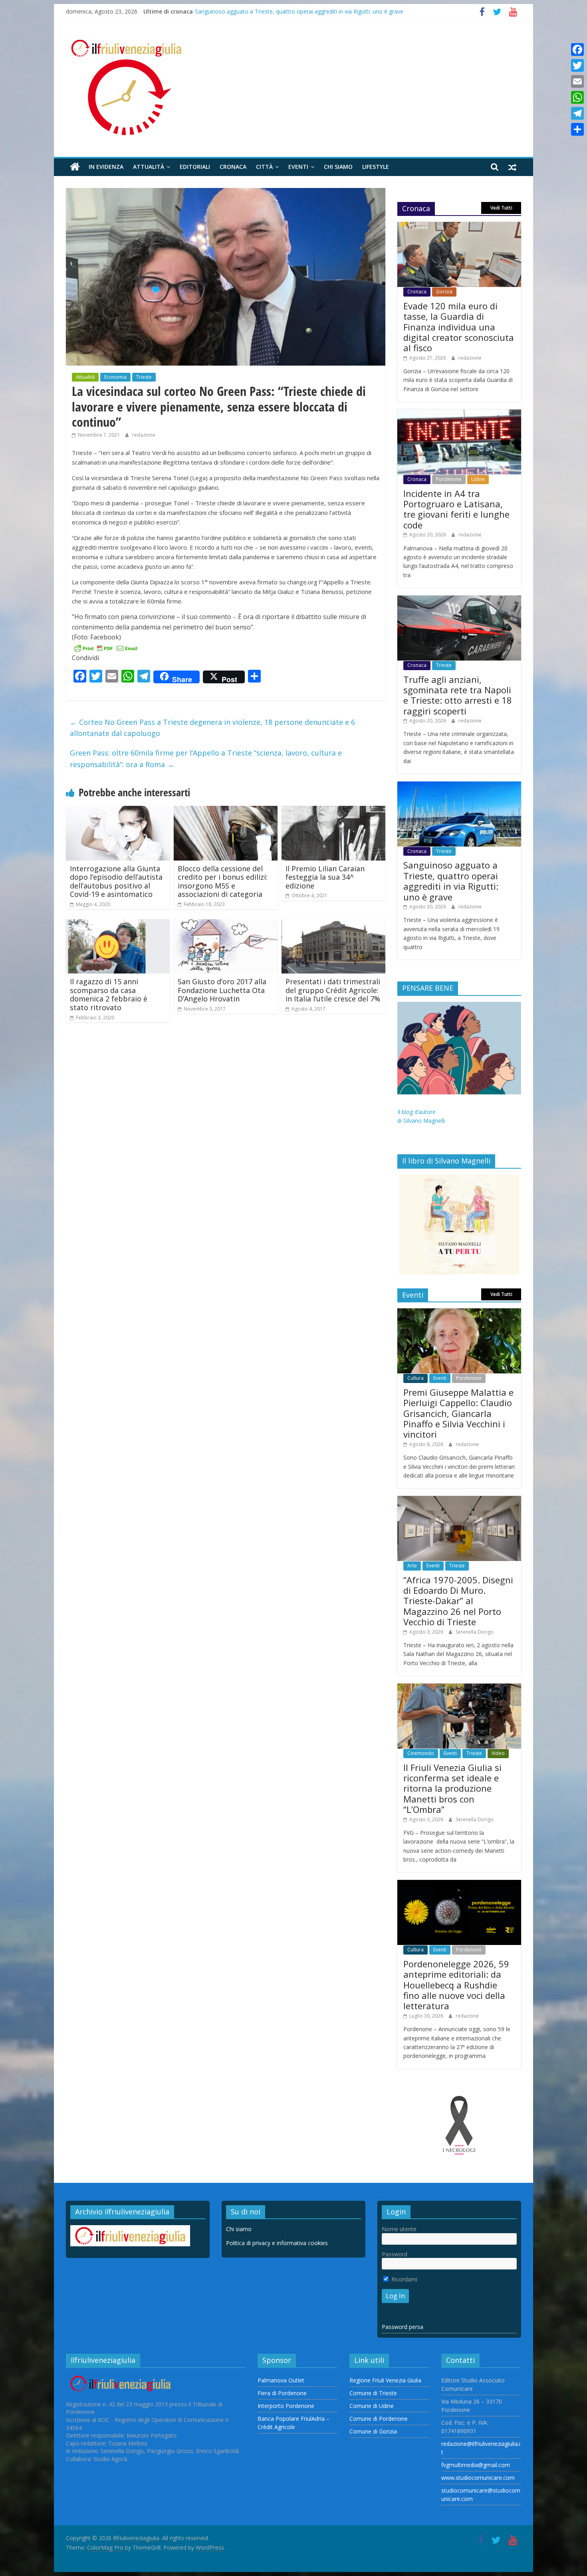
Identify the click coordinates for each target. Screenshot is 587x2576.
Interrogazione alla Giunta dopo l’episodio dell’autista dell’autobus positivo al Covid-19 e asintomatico (116, 881)
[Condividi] (577, 129)
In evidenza (106, 167)
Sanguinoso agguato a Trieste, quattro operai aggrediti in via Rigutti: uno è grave (299, 11)
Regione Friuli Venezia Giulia (385, 2380)
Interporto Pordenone (286, 2406)
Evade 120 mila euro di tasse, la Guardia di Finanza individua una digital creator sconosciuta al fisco (459, 327)
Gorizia (444, 292)
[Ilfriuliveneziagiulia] (75, 167)
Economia (115, 377)
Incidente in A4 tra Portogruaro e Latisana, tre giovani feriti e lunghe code (456, 509)
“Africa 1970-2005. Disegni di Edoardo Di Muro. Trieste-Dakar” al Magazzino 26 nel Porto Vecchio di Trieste (458, 1601)
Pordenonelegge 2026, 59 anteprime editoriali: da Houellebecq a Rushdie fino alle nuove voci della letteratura (456, 1985)
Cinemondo (421, 1753)
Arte (412, 1566)
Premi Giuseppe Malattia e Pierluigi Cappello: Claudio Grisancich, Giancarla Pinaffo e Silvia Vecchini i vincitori (458, 1413)
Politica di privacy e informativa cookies (277, 2243)
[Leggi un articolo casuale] (512, 167)
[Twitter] (577, 65)
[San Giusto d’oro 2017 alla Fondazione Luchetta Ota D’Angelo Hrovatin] (226, 924)
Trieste (144, 377)
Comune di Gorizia (373, 2431)
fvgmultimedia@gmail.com (476, 2465)
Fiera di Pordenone (282, 2393)
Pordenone (449, 479)
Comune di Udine (372, 2406)
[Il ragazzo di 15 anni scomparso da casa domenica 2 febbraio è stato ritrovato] (118, 924)
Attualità (149, 167)
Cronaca (233, 167)
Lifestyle (376, 167)
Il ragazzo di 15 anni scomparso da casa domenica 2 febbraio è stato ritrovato (109, 994)
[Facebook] (577, 49)
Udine (478, 479)
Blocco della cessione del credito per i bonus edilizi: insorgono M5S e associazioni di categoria (223, 881)
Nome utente (399, 2229)
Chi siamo (338, 167)
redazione (144, 435)
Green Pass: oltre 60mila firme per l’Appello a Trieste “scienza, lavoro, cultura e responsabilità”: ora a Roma (206, 759)
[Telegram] (577, 113)
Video (498, 1753)
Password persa (403, 2327)
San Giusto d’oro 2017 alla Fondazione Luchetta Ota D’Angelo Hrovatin (222, 990)
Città (264, 167)
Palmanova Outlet (281, 2380)
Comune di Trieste (373, 2393)
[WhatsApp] (577, 97)
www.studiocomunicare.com (478, 2478)
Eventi (298, 167)
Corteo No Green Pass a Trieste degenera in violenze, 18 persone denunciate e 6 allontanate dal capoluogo (212, 728)
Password (395, 2254)
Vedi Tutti (501, 208)
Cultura (415, 1378)
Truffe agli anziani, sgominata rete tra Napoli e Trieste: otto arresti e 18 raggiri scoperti (458, 695)
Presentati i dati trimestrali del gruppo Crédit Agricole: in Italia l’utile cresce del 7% (333, 990)
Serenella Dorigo (475, 1632)
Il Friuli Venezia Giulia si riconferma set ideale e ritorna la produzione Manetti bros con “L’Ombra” (452, 1789)
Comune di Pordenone (379, 2419)
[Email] (577, 81)
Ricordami (404, 2279)
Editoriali (195, 167)
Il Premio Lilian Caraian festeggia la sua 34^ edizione (325, 877)
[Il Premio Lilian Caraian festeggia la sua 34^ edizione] (333, 811)
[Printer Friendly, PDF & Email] (106, 648)
